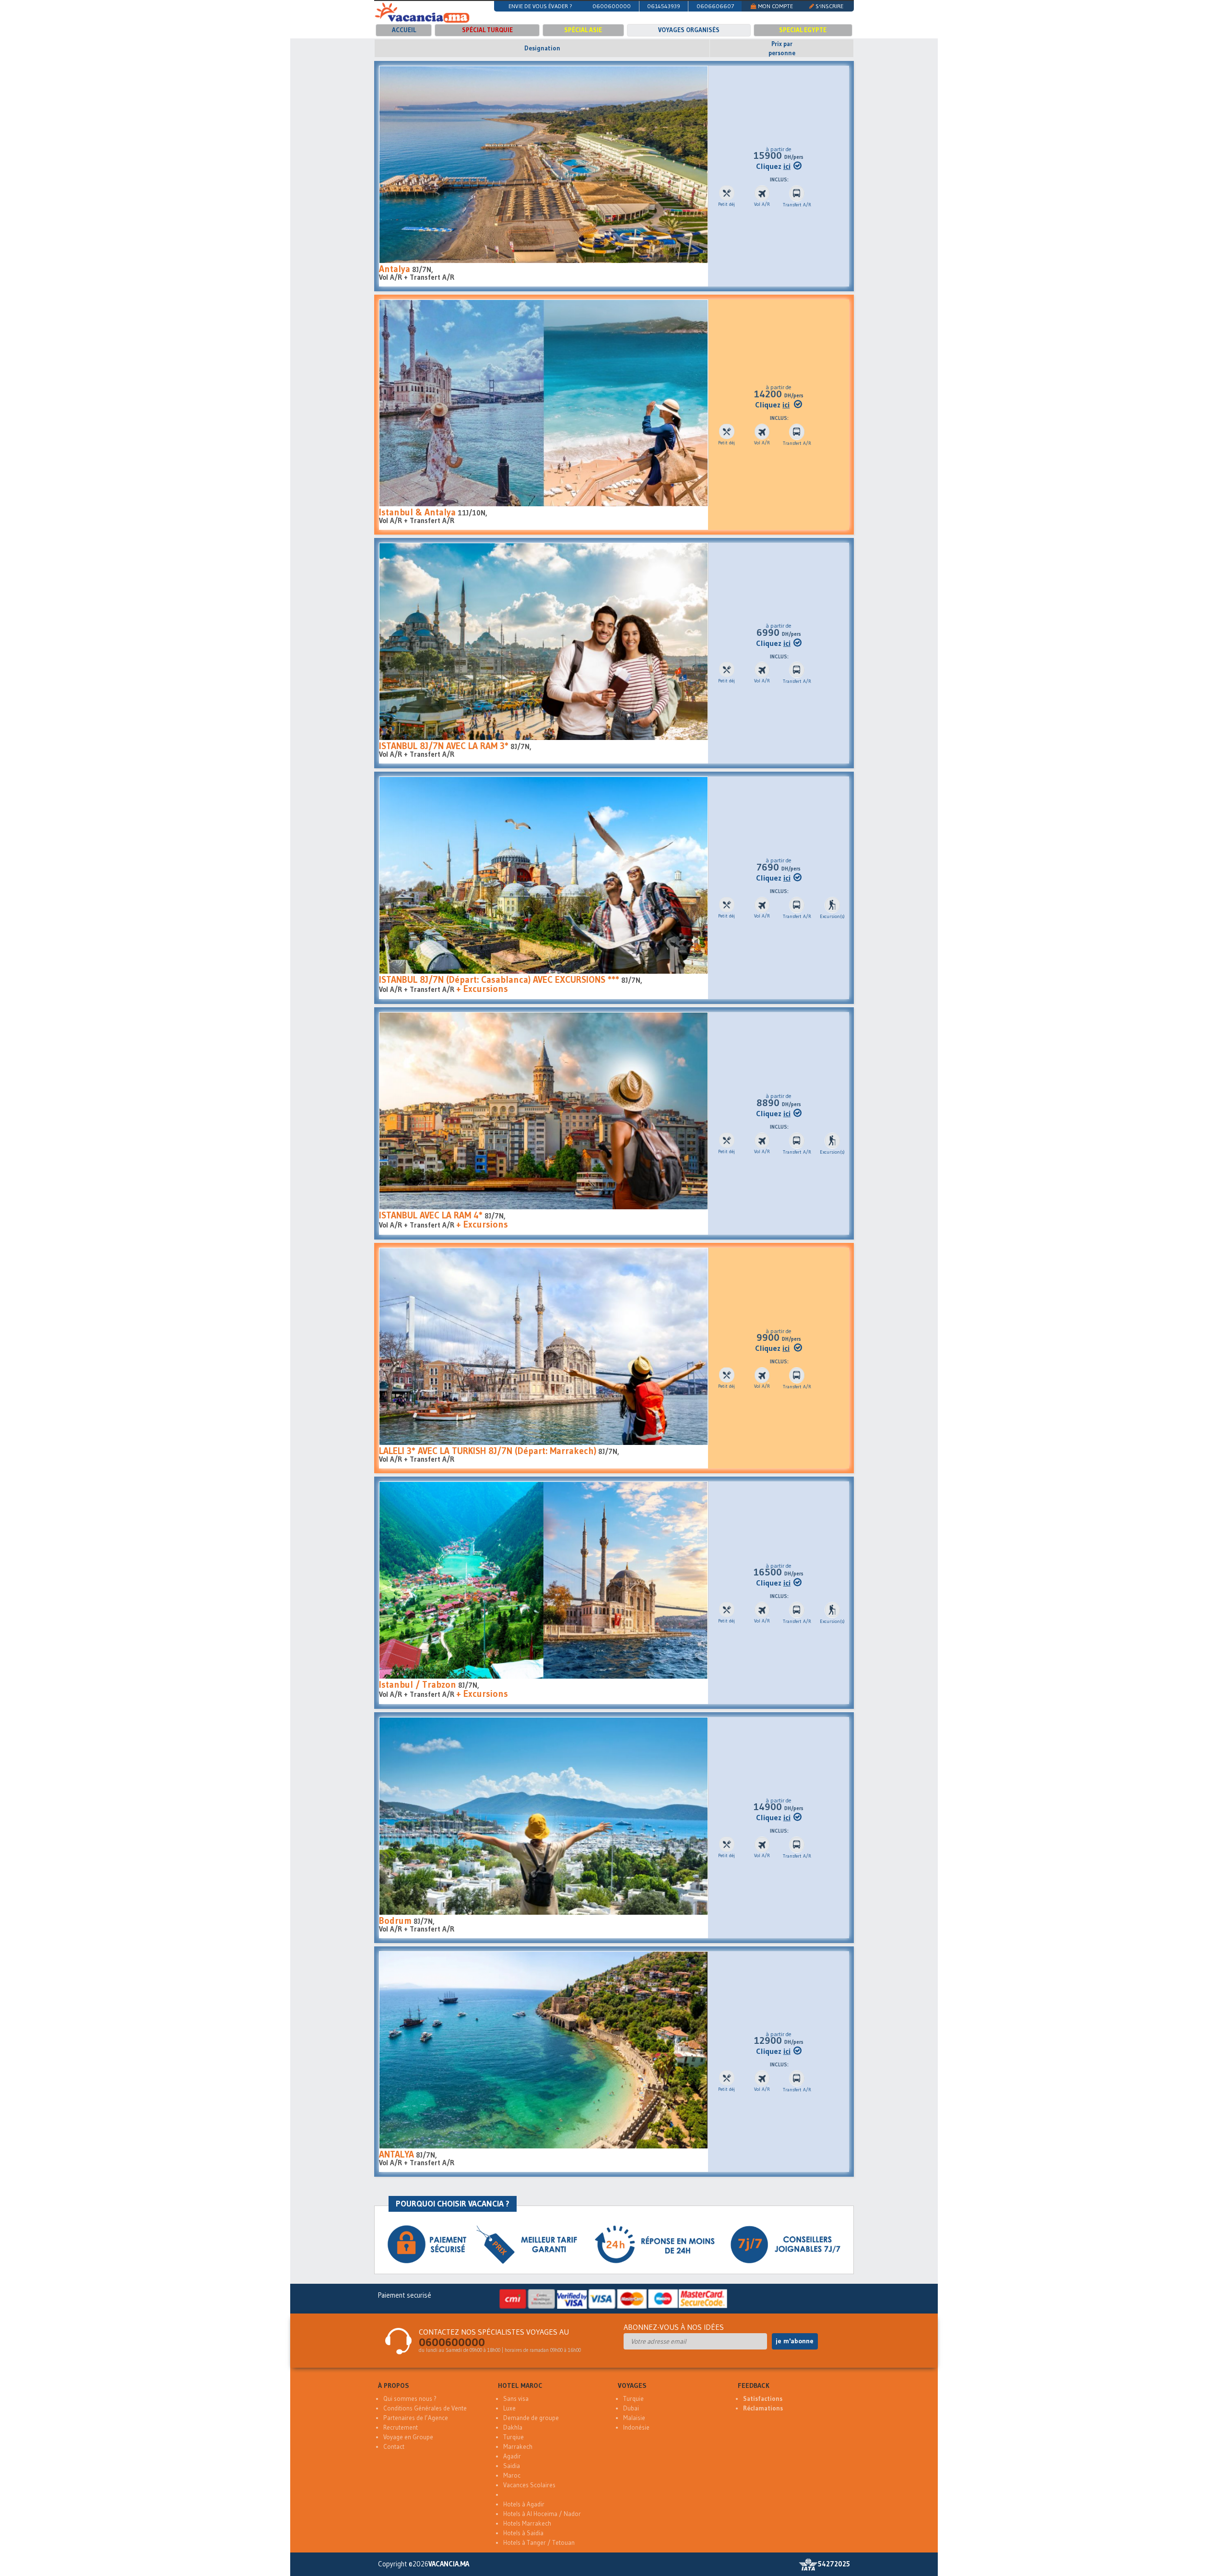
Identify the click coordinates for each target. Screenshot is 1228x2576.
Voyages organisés (689, 30)
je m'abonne (795, 2341)
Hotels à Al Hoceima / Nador (542, 2514)
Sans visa (516, 2399)
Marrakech (518, 2447)
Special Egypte (803, 30)
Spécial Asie (583, 30)
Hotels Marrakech (527, 2523)
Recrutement (401, 2427)
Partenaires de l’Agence (416, 2418)
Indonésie (636, 2427)
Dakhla (513, 2427)
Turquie (633, 2399)
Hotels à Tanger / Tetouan (539, 2543)
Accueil (404, 30)
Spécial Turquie (487, 30)
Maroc (512, 2475)
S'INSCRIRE (829, 6)
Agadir (512, 2456)
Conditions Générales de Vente (425, 2408)
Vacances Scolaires (529, 2485)
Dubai (631, 2408)
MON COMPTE (775, 6)
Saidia (512, 2466)
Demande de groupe (531, 2418)
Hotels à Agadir (524, 2504)
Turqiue (514, 2437)
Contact (394, 2447)
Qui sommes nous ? (410, 2399)
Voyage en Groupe (408, 2437)
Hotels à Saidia (523, 2533)
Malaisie (634, 2418)
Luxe (509, 2408)
